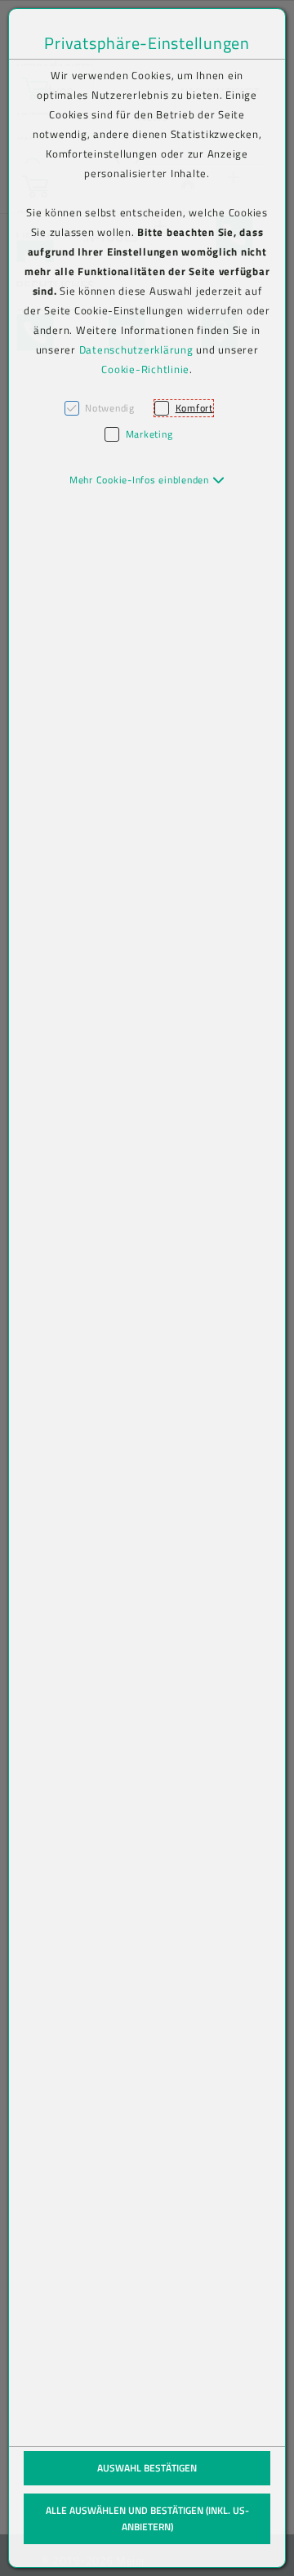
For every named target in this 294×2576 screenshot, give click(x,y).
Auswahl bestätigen (147, 2468)
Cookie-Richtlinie (145, 369)
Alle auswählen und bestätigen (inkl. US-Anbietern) (147, 2518)
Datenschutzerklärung (136, 349)
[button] (147, 480)
